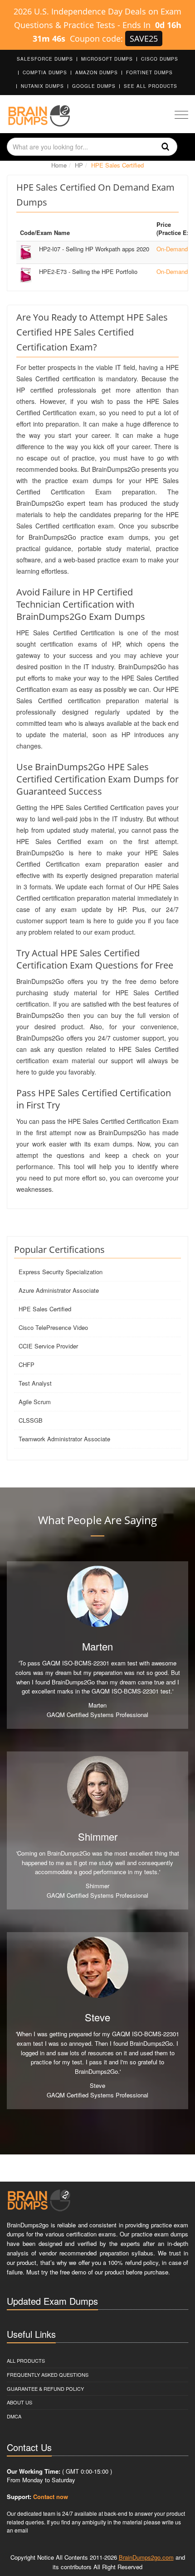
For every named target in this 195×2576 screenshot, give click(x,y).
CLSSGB (31, 1420)
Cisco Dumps (160, 59)
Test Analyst (35, 1383)
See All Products (151, 86)
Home (59, 165)
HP (79, 165)
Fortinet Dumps (149, 72)
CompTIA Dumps (45, 72)
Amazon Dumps (97, 72)
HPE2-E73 (88, 271)
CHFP (27, 1365)
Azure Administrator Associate (59, 1290)
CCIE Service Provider (48, 1346)
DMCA (14, 2416)
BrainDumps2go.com (146, 2557)
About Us (19, 2402)
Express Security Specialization (61, 1272)
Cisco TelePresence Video (53, 1327)
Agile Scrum (35, 1402)
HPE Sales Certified (45, 1309)
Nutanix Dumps (42, 86)
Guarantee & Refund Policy (45, 2389)
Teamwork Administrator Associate (64, 1439)
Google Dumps (94, 86)
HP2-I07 (94, 249)
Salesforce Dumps (45, 59)
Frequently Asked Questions (48, 2375)
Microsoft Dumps (107, 59)
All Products (26, 2360)
